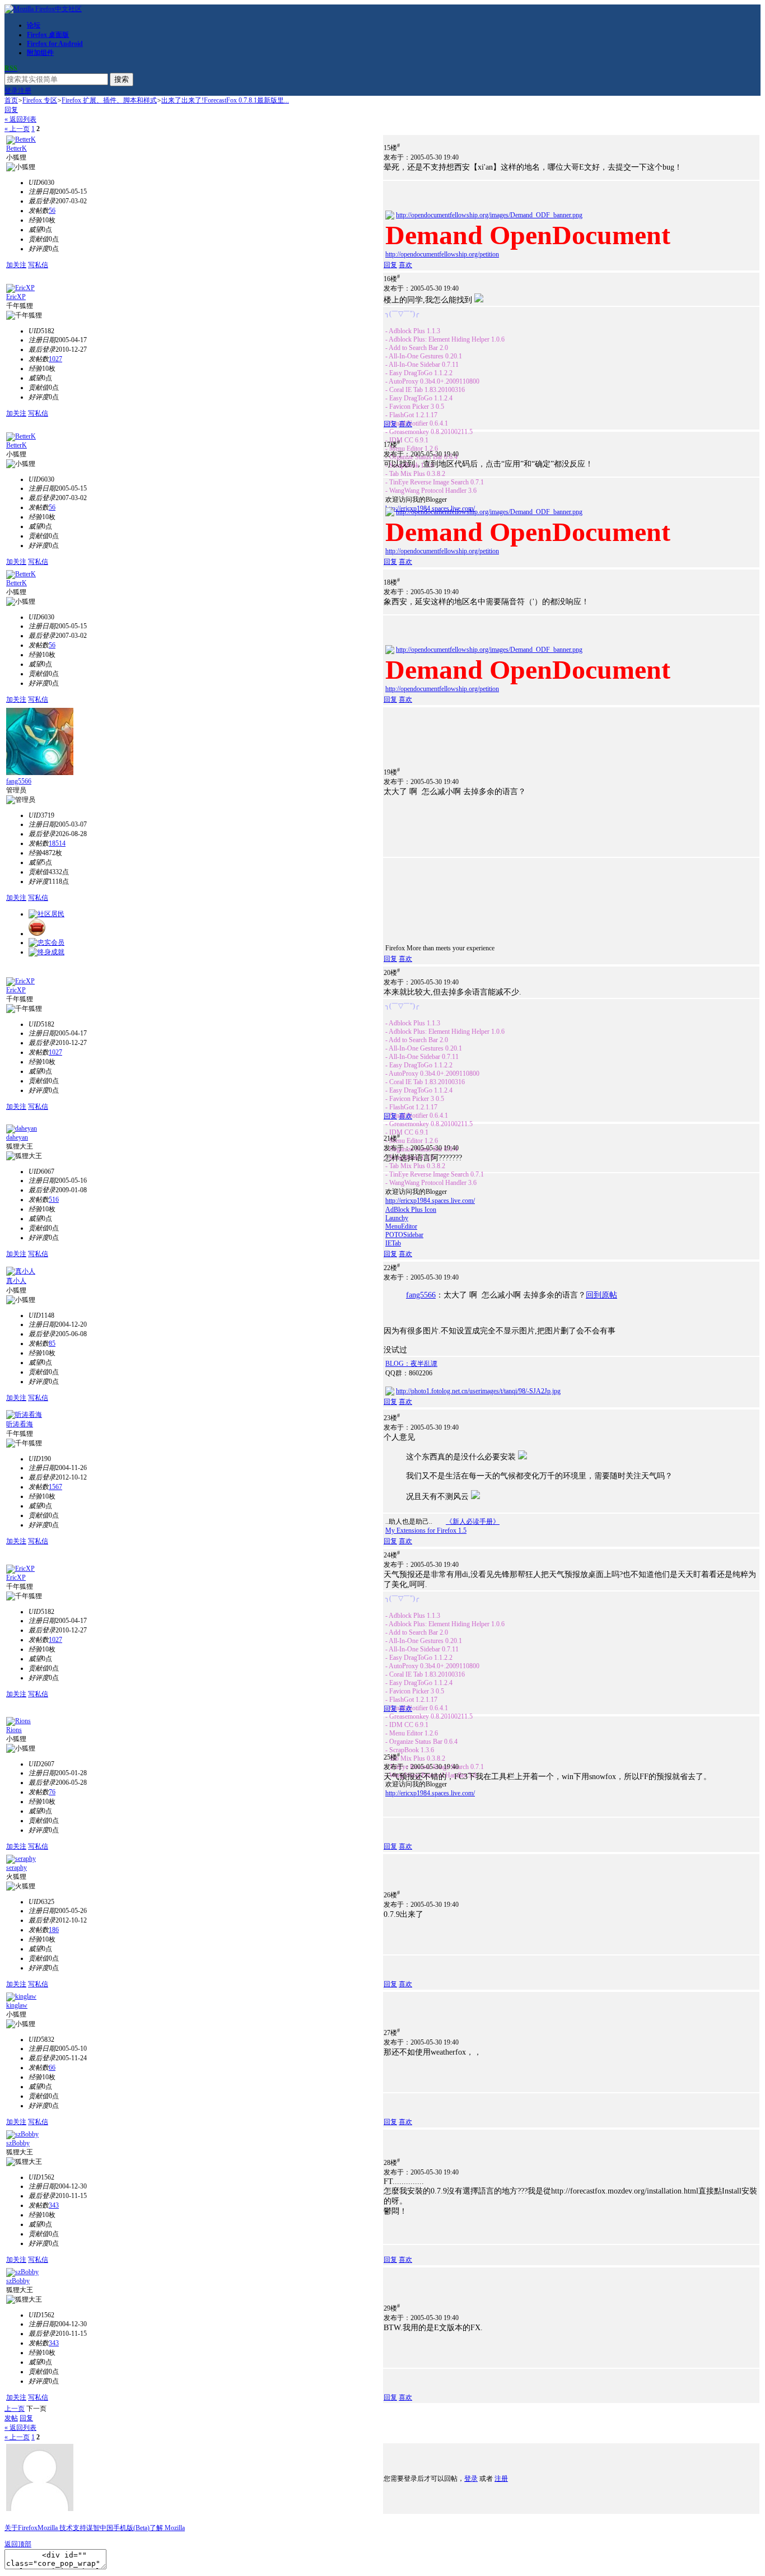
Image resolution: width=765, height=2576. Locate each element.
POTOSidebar (404, 1235)
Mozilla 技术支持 (62, 2528)
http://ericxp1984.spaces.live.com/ (430, 1201)
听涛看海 (20, 1424)
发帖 (11, 2418)
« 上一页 (17, 129)
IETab (393, 1243)
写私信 (38, 265)
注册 (25, 91)
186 (54, 1930)
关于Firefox (21, 2528)
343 (54, 2205)
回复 (11, 110)
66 (52, 2068)
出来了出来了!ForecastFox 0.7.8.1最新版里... (225, 100)
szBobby (18, 2143)
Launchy (397, 1218)
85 (52, 1343)
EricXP (16, 297)
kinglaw (17, 2005)
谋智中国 (100, 2528)
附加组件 (40, 53)
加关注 (16, 265)
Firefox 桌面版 (48, 35)
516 (54, 1200)
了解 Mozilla (167, 2528)
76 (52, 1792)
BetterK (17, 148)
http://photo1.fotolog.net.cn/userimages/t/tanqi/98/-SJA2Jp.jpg (478, 1391)
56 (52, 211)
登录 (11, 91)
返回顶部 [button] (18, 2544)
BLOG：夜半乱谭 (411, 1364)
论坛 (34, 25)
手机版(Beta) (131, 2528)
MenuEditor (401, 1226)
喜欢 (405, 265)
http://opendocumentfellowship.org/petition (442, 254)
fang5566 (19, 781)
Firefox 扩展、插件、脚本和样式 (109, 100)
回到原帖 (601, 1295)
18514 (57, 843)
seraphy (17, 1868)
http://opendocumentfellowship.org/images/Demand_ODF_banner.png (489, 215)
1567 (55, 1487)
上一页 (15, 2409)
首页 (11, 100)
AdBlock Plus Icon (411, 1210)
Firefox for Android (55, 44)
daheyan (17, 1137)
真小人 (16, 1281)
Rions (14, 1730)
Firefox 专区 (40, 100)
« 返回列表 (20, 119)
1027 (55, 359)
